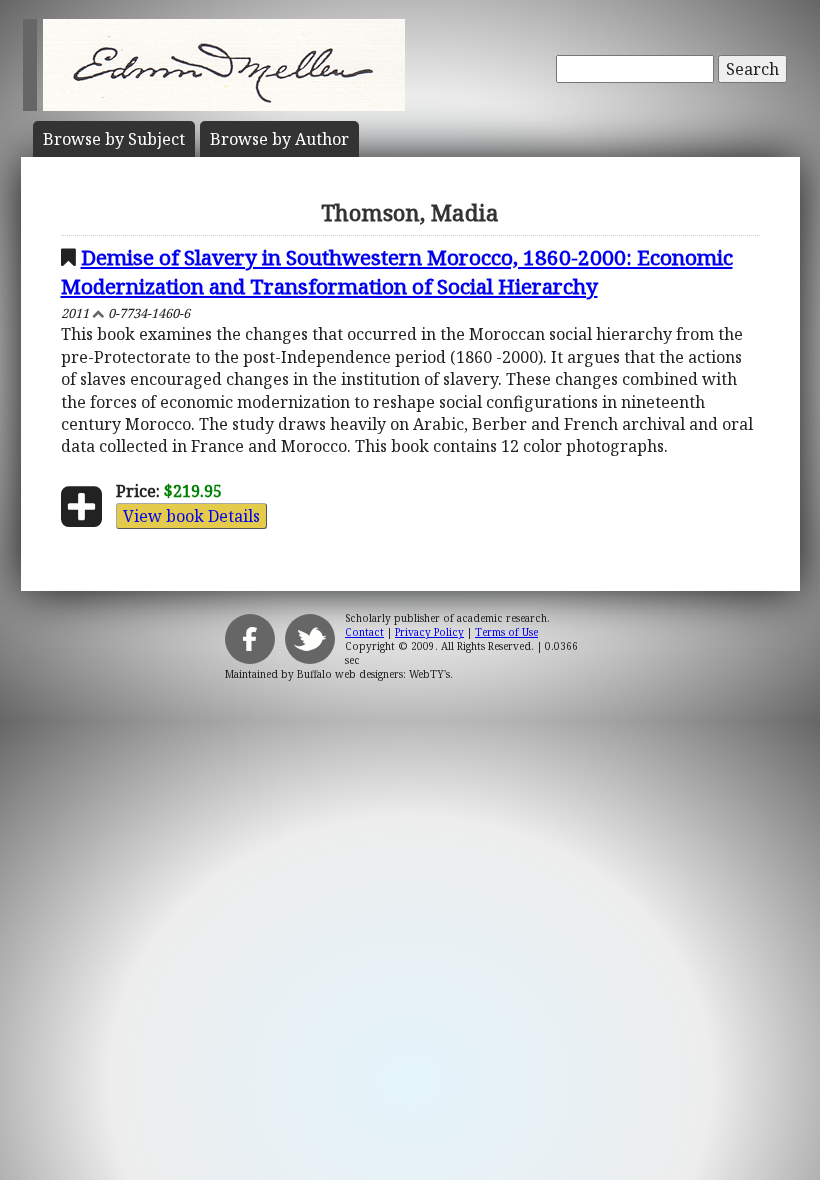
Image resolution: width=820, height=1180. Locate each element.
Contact (364, 632)
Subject (114, 139)
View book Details (191, 516)
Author (279, 139)
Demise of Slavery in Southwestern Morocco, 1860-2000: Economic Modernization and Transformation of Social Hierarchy (397, 271)
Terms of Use (506, 632)
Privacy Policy (429, 632)
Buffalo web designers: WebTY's (373, 674)
